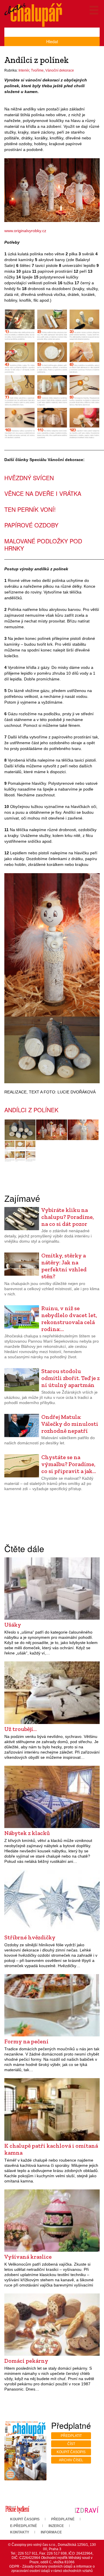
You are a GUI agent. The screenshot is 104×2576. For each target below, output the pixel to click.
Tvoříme (37, 70)
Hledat (52, 41)
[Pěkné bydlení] (17, 2510)
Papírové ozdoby (31, 525)
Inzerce (56, 2526)
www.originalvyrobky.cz (25, 231)
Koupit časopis (71, 2452)
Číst (71, 2444)
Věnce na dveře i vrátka (43, 493)
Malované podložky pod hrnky (43, 545)
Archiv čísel (71, 2460)
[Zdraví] (87, 2510)
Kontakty (20, 2532)
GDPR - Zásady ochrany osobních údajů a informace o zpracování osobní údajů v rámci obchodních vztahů (52, 2569)
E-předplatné (24, 2526)
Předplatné (63, 2519)
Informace (51, 2532)
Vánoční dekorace (60, 70)
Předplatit (71, 2436)
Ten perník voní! (30, 509)
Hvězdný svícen (29, 478)
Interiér (24, 70)
